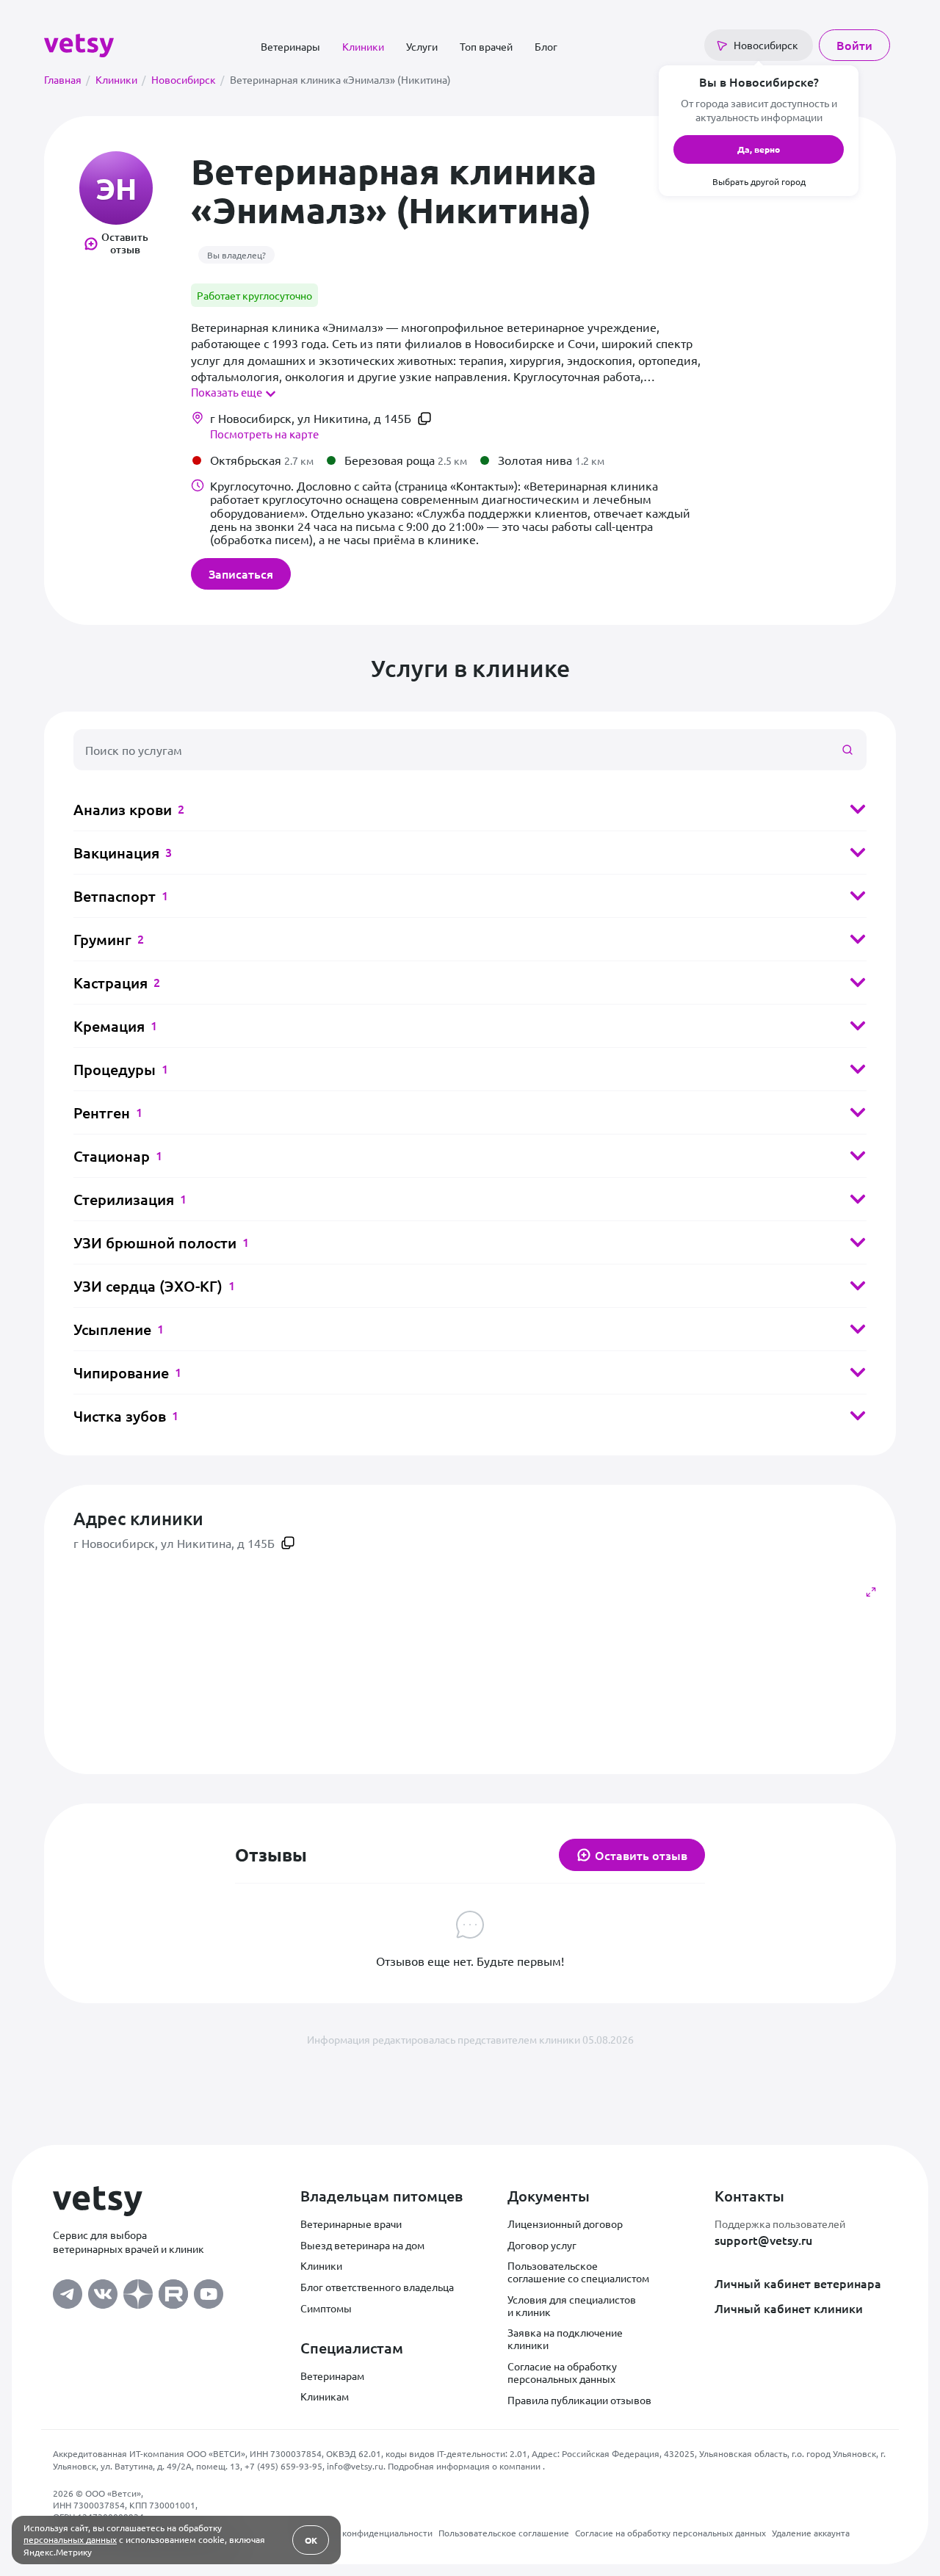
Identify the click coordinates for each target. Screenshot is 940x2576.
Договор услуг (542, 2245)
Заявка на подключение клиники (565, 2338)
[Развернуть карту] (871, 1592)
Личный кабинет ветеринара (798, 2283)
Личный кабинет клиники (789, 2308)
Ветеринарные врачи (351, 2224)
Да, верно (759, 149)
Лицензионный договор (565, 2224)
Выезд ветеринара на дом (362, 2245)
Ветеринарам (332, 2376)
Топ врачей (486, 46)
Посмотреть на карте (264, 434)
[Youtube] (209, 2290)
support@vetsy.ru (763, 2240)
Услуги (422, 46)
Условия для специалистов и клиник (572, 2305)
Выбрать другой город (759, 181)
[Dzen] (138, 2290)
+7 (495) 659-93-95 (283, 2466)
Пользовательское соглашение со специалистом (578, 2272)
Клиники (363, 46)
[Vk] (103, 2290)
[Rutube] (173, 2290)
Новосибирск (188, 79)
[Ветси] (79, 43)
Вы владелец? (236, 255)
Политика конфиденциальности (366, 2533)
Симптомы (326, 2308)
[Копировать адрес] (424, 419)
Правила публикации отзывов (579, 2400)
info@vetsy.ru (355, 2466)
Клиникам (325, 2396)
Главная (67, 79)
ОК (311, 2540)
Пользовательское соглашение (504, 2533)
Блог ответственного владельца (377, 2287)
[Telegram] (68, 2290)
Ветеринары (290, 46)
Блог (546, 46)
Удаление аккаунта (811, 2533)
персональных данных (70, 2539)
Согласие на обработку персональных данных (562, 2372)
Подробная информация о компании (465, 2466)
